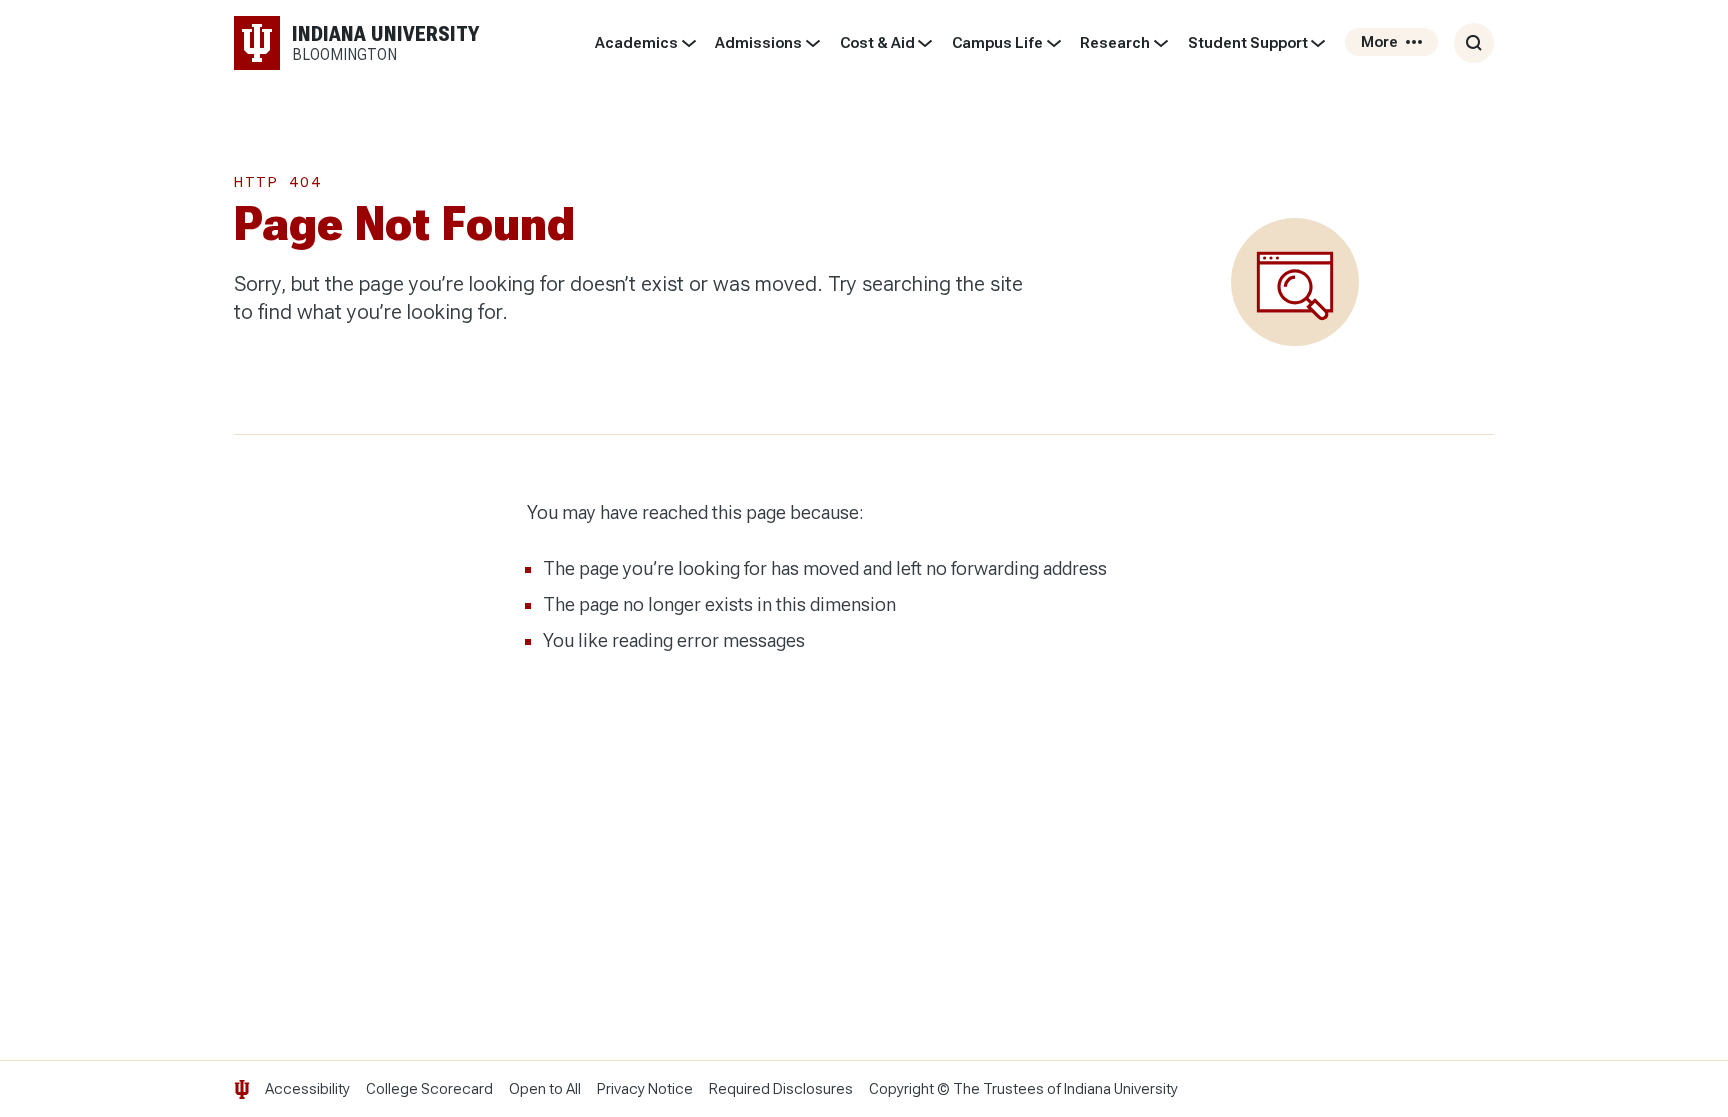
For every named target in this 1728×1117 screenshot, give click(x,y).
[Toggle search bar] (1474, 43)
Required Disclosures (781, 1089)
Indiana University (1121, 1089)
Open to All (545, 1089)
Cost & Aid (877, 43)
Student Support (1248, 43)
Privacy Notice (645, 1089)
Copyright (901, 1089)
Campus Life (997, 43)
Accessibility (307, 1089)
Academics (636, 43)
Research (1115, 43)
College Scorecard (429, 1089)
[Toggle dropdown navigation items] (688, 43)
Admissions (758, 43)
